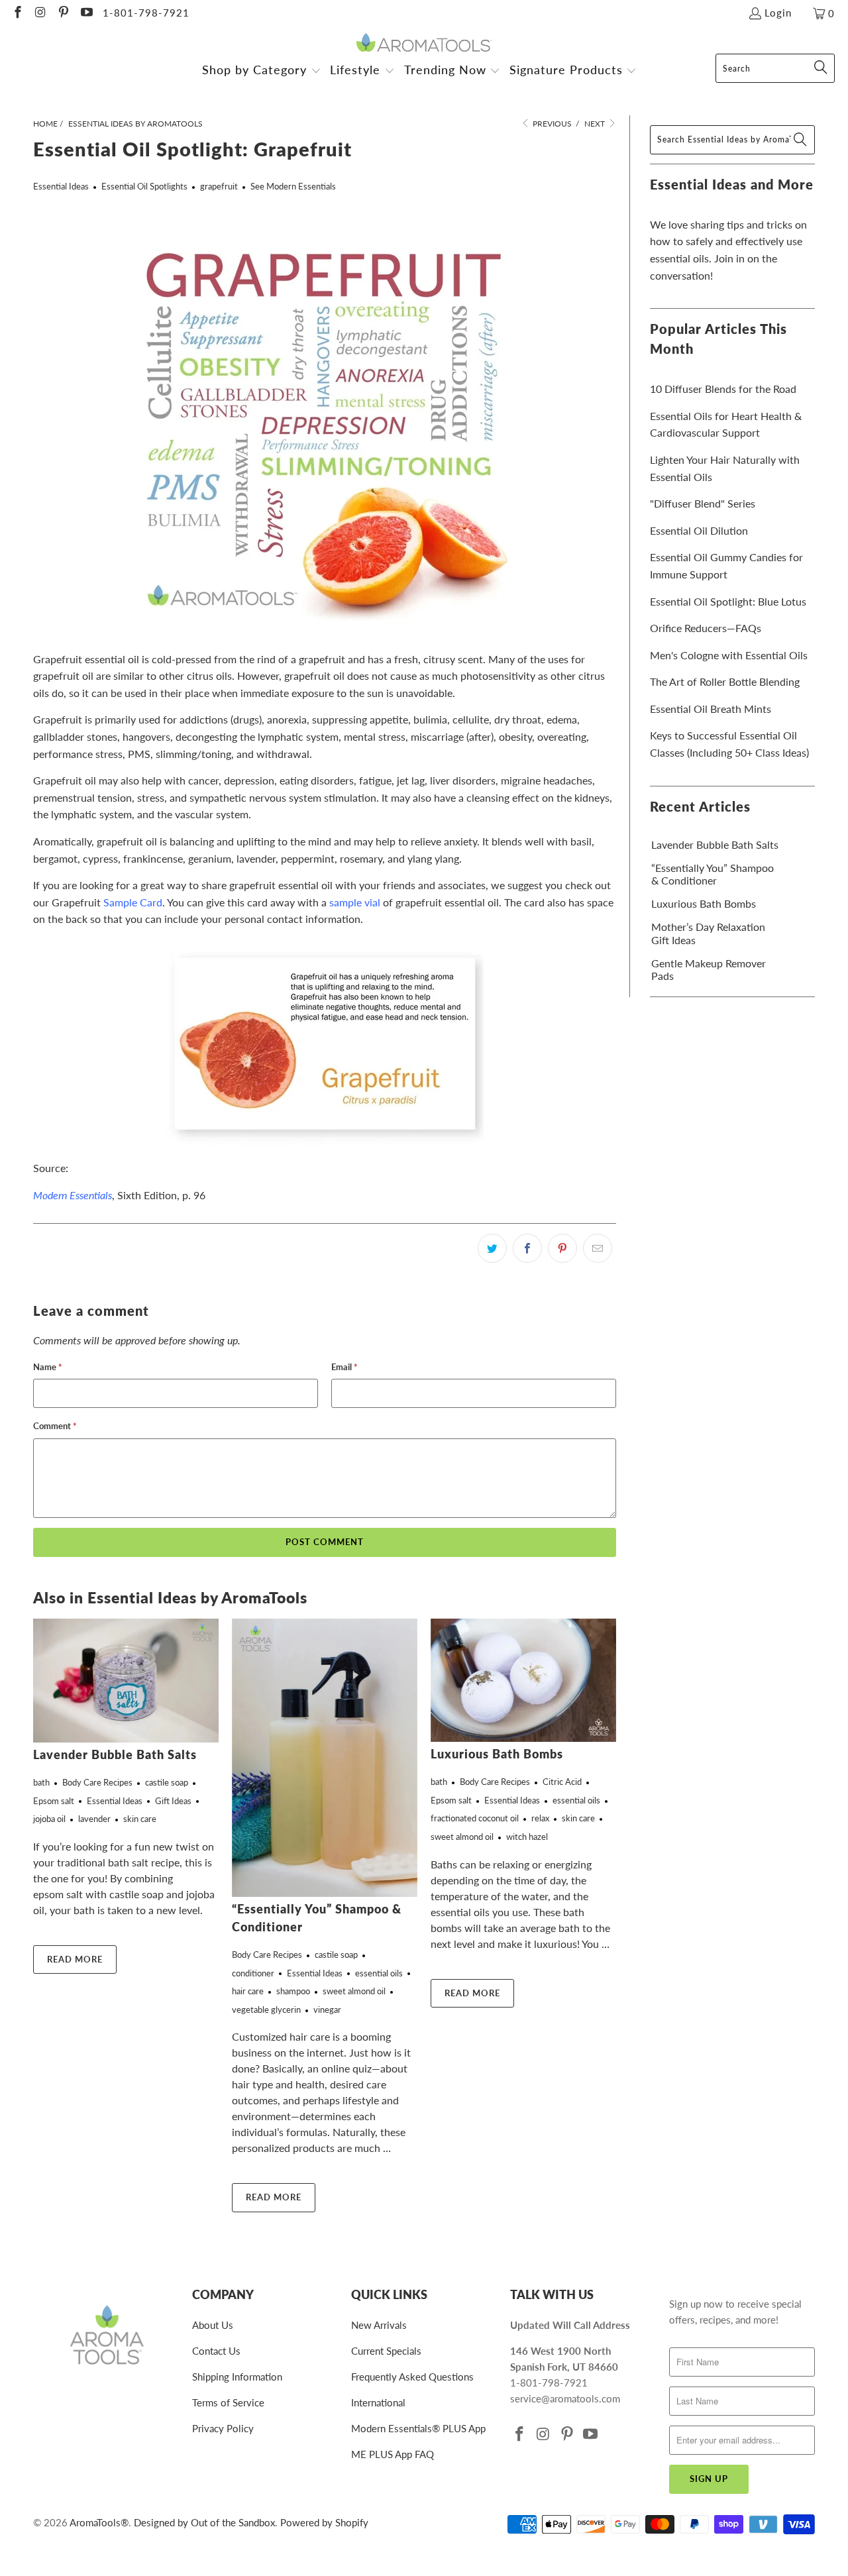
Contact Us (216, 2351)
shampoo (293, 1991)
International (378, 2402)
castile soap (167, 1782)
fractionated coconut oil (475, 1818)
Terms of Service (228, 2402)
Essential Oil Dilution (699, 530)
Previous (551, 124)
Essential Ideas (61, 186)
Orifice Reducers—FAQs (706, 628)
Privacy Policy (223, 2428)
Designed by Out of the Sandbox (204, 2522)
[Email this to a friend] (598, 1248)
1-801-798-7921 (146, 13)
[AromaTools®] (424, 43)
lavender (94, 1819)
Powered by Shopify (324, 2522)
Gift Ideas (173, 1801)
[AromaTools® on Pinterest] (63, 13)
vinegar (327, 2010)
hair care (248, 1991)
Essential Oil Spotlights (144, 186)
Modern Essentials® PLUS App (418, 2428)
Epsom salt (54, 1801)
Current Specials (386, 2351)
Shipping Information (237, 2377)
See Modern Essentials (293, 186)
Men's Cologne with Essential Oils (729, 655)
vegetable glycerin (266, 2010)
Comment (55, 1426)
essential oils (379, 1973)
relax (540, 1818)
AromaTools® (99, 2522)
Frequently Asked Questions (412, 2377)
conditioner (253, 1973)
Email (344, 1367)
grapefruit (219, 186)
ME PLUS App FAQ (393, 2454)
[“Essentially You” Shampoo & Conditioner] (325, 1758)
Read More (75, 1959)
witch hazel (527, 1837)
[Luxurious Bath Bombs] (523, 1680)
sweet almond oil (354, 1991)
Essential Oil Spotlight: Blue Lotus (728, 601)
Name (48, 1367)
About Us (213, 2325)
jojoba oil (49, 1819)
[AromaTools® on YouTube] (86, 13)
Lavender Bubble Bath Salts (115, 1754)
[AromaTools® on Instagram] (40, 13)
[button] (262, 71)
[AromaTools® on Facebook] (17, 13)
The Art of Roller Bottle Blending (725, 681)
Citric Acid (562, 1782)
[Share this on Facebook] (527, 1248)
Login (778, 13)
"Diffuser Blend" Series (703, 503)
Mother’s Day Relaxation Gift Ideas (708, 933)
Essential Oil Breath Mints (711, 709)
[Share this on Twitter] (492, 1248)
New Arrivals (379, 2325)
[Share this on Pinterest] (562, 1248)
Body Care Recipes (97, 1782)
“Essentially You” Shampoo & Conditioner (713, 874)
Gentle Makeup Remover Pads (709, 969)
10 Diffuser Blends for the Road (723, 389)
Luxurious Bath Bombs (497, 1754)
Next (596, 124)
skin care (140, 1819)
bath (41, 1782)
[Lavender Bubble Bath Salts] (126, 1681)
